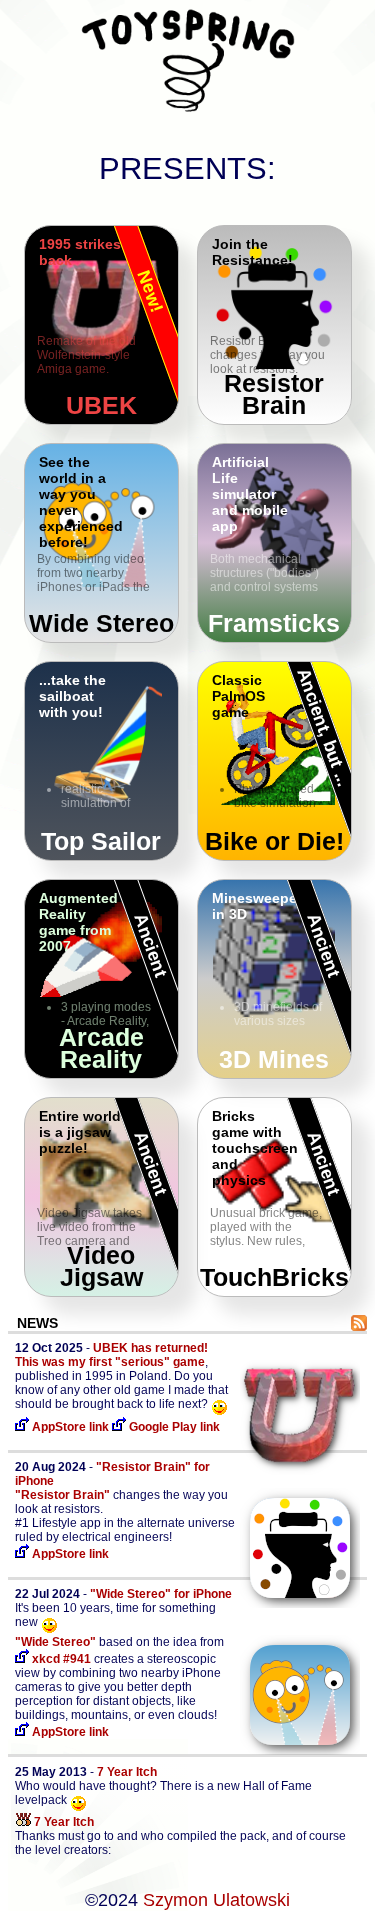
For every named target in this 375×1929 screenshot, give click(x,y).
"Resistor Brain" (62, 1495)
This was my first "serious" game (110, 1362)
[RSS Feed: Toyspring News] (359, 1324)
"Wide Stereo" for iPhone (161, 1594)
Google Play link (173, 1427)
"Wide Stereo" (55, 1642)
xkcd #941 (60, 1659)
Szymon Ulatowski (216, 1900)
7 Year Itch (127, 1772)
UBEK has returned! (150, 1348)
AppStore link (69, 1427)
